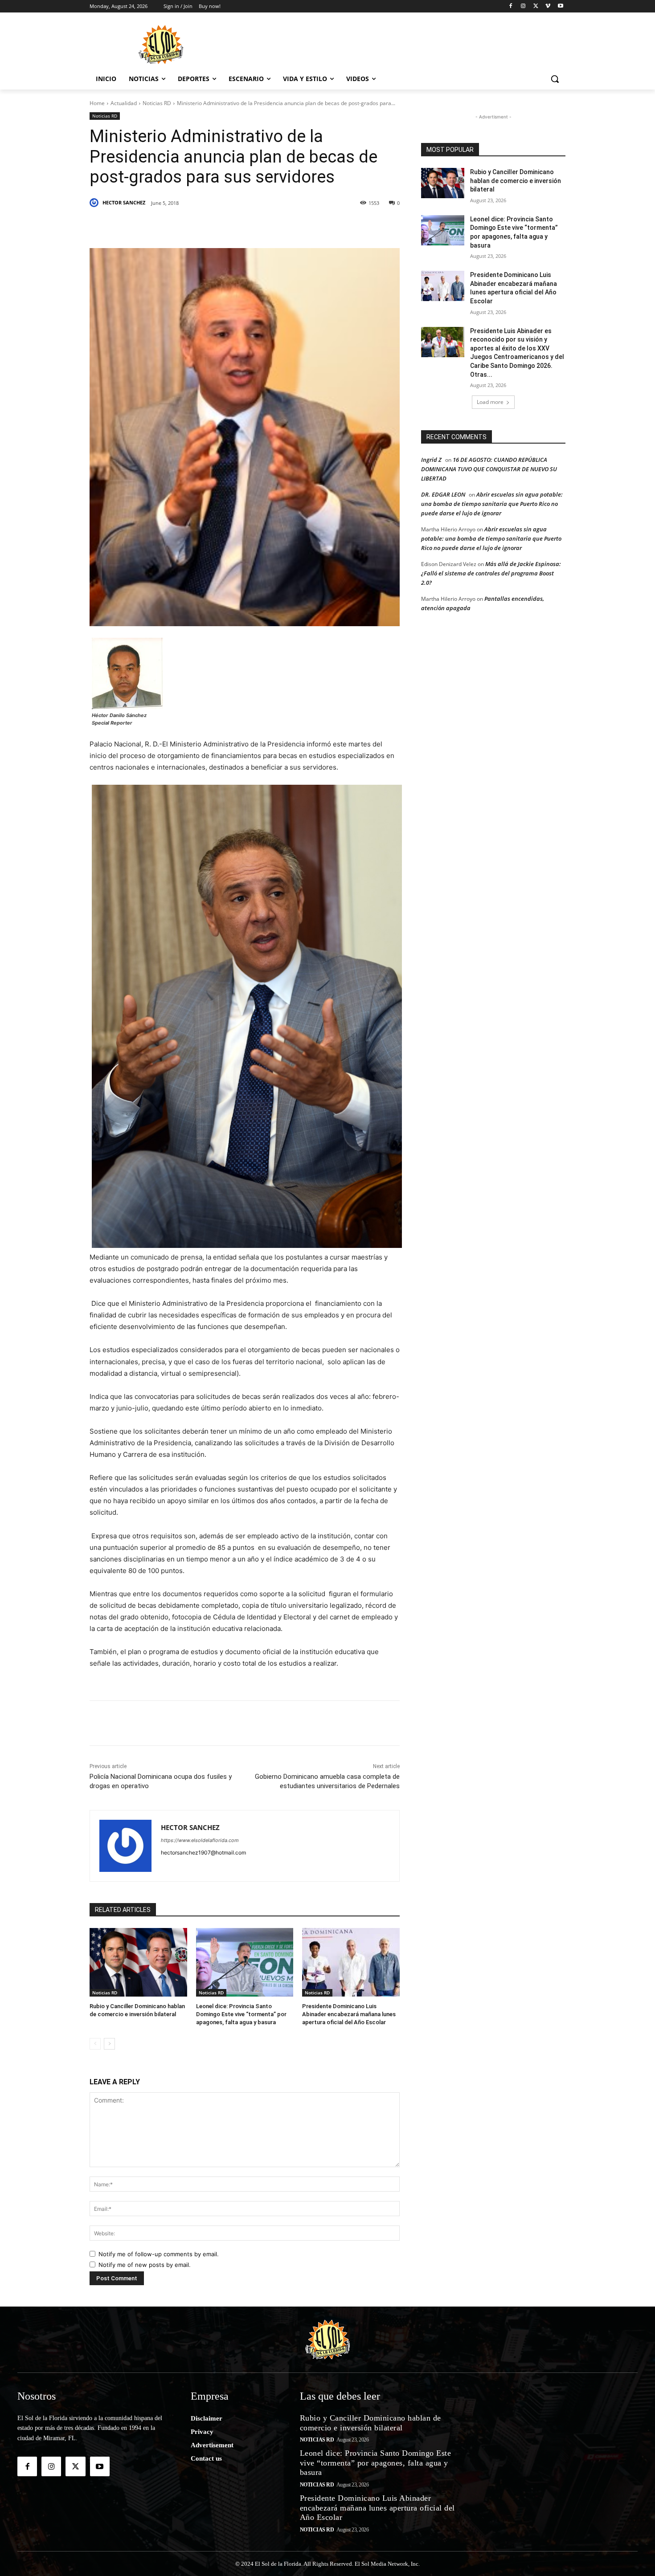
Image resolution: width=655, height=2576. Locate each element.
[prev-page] (95, 2044)
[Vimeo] (548, 6)
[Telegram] (274, 226)
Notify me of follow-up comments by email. (159, 2254)
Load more (490, 402)
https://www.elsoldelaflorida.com (200, 1840)
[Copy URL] (315, 226)
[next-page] (109, 2044)
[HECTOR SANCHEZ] (95, 203)
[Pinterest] (192, 226)
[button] (555, 79)
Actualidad (124, 103)
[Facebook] (511, 6)
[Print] (336, 226)
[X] (536, 6)
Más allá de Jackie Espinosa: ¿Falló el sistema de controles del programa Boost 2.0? (491, 573)
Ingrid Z (431, 460)
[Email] (295, 226)
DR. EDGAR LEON (443, 494)
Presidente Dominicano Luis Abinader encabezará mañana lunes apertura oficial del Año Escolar (349, 2014)
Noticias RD (157, 103)
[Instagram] (523, 6)
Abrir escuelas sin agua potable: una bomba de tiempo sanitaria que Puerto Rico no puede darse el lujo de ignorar (492, 504)
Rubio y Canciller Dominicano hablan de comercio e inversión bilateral (516, 181)
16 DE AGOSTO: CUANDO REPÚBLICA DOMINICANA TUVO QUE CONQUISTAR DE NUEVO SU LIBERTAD (489, 469)
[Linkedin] (213, 226)
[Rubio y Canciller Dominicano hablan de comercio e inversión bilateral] (138, 1962)
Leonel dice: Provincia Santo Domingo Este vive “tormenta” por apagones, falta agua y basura (241, 2014)
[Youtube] (560, 6)
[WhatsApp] (254, 226)
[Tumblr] (233, 226)
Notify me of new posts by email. (145, 2265)
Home (97, 103)
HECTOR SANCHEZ (124, 202)
